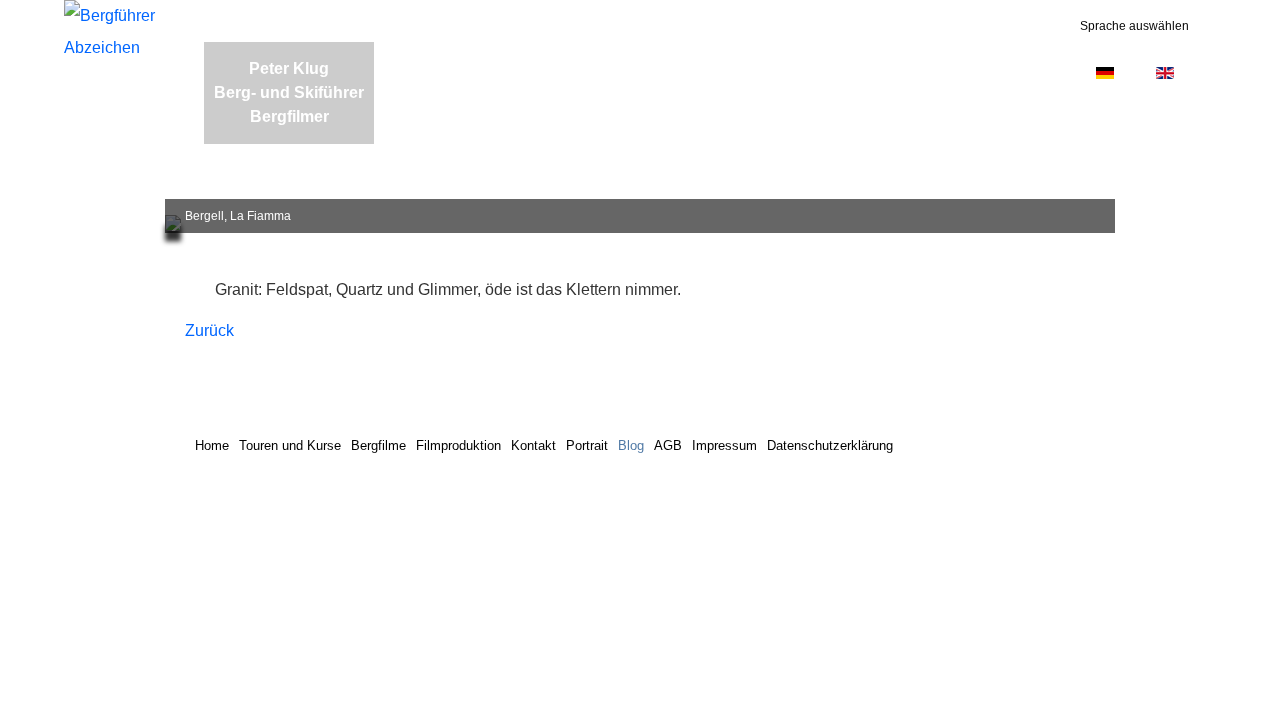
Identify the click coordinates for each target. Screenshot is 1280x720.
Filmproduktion (458, 445)
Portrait (587, 445)
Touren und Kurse (290, 445)
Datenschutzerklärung (830, 445)
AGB (668, 445)
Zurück (209, 330)
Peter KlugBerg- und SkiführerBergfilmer (289, 92)
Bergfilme (378, 445)
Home (212, 445)
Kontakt (533, 445)
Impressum (724, 445)
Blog (631, 445)
